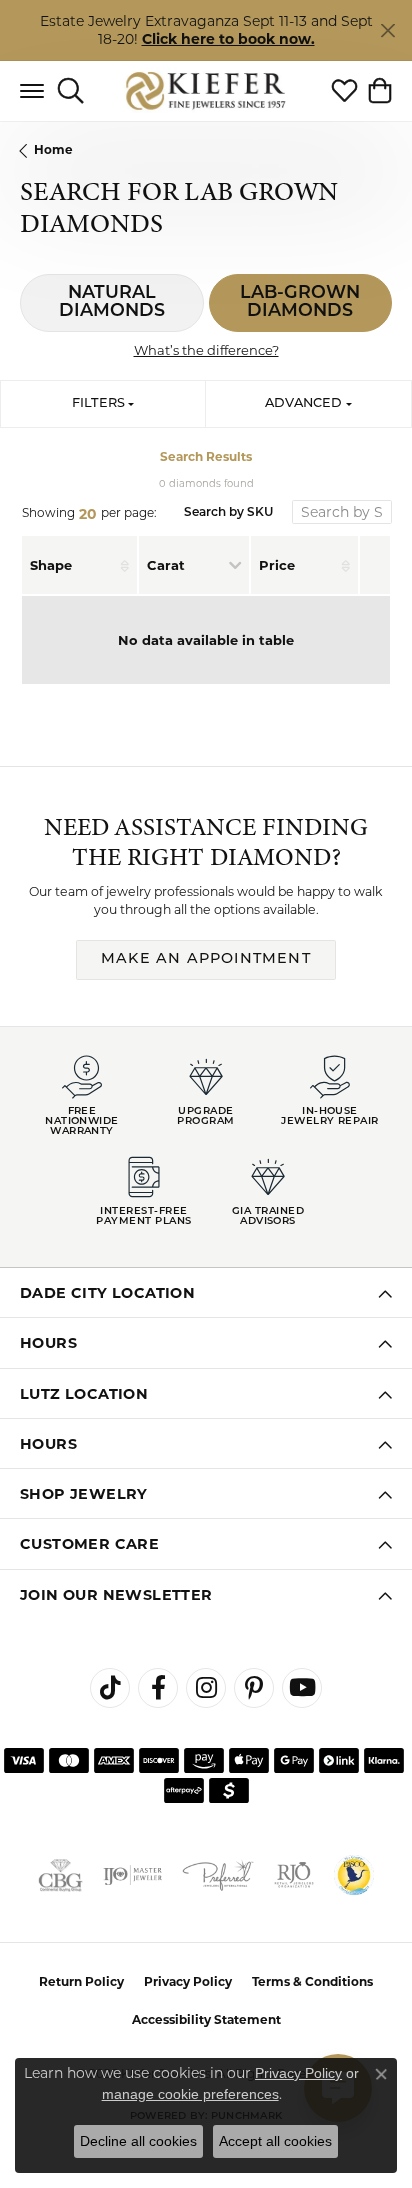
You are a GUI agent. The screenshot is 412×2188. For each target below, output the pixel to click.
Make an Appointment (206, 959)
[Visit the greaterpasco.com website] (354, 1875)
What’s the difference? (206, 350)
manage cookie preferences (190, 2094)
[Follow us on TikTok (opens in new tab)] (110, 1688)
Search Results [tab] (206, 456)
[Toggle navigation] (32, 91)
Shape (51, 565)
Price (277, 565)
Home (53, 149)
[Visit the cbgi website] (60, 1875)
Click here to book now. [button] (228, 39)
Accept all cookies (275, 2141)
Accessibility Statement (206, 2019)
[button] (70, 91)
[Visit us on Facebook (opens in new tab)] (158, 1688)
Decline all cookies (138, 2141)
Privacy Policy (188, 1981)
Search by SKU (228, 513)
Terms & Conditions (312, 1981)
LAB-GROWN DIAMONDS (300, 302)
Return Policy (81, 1981)
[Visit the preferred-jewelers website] (218, 1875)
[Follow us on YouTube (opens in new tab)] (302, 1688)
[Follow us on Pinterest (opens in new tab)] (254, 1688)
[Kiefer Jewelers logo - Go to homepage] (206, 90)
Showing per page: (89, 514)
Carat (166, 565)
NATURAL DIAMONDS (112, 302)
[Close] (387, 30)
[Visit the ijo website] (133, 1875)
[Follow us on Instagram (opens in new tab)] (206, 1688)
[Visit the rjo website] (294, 1875)
